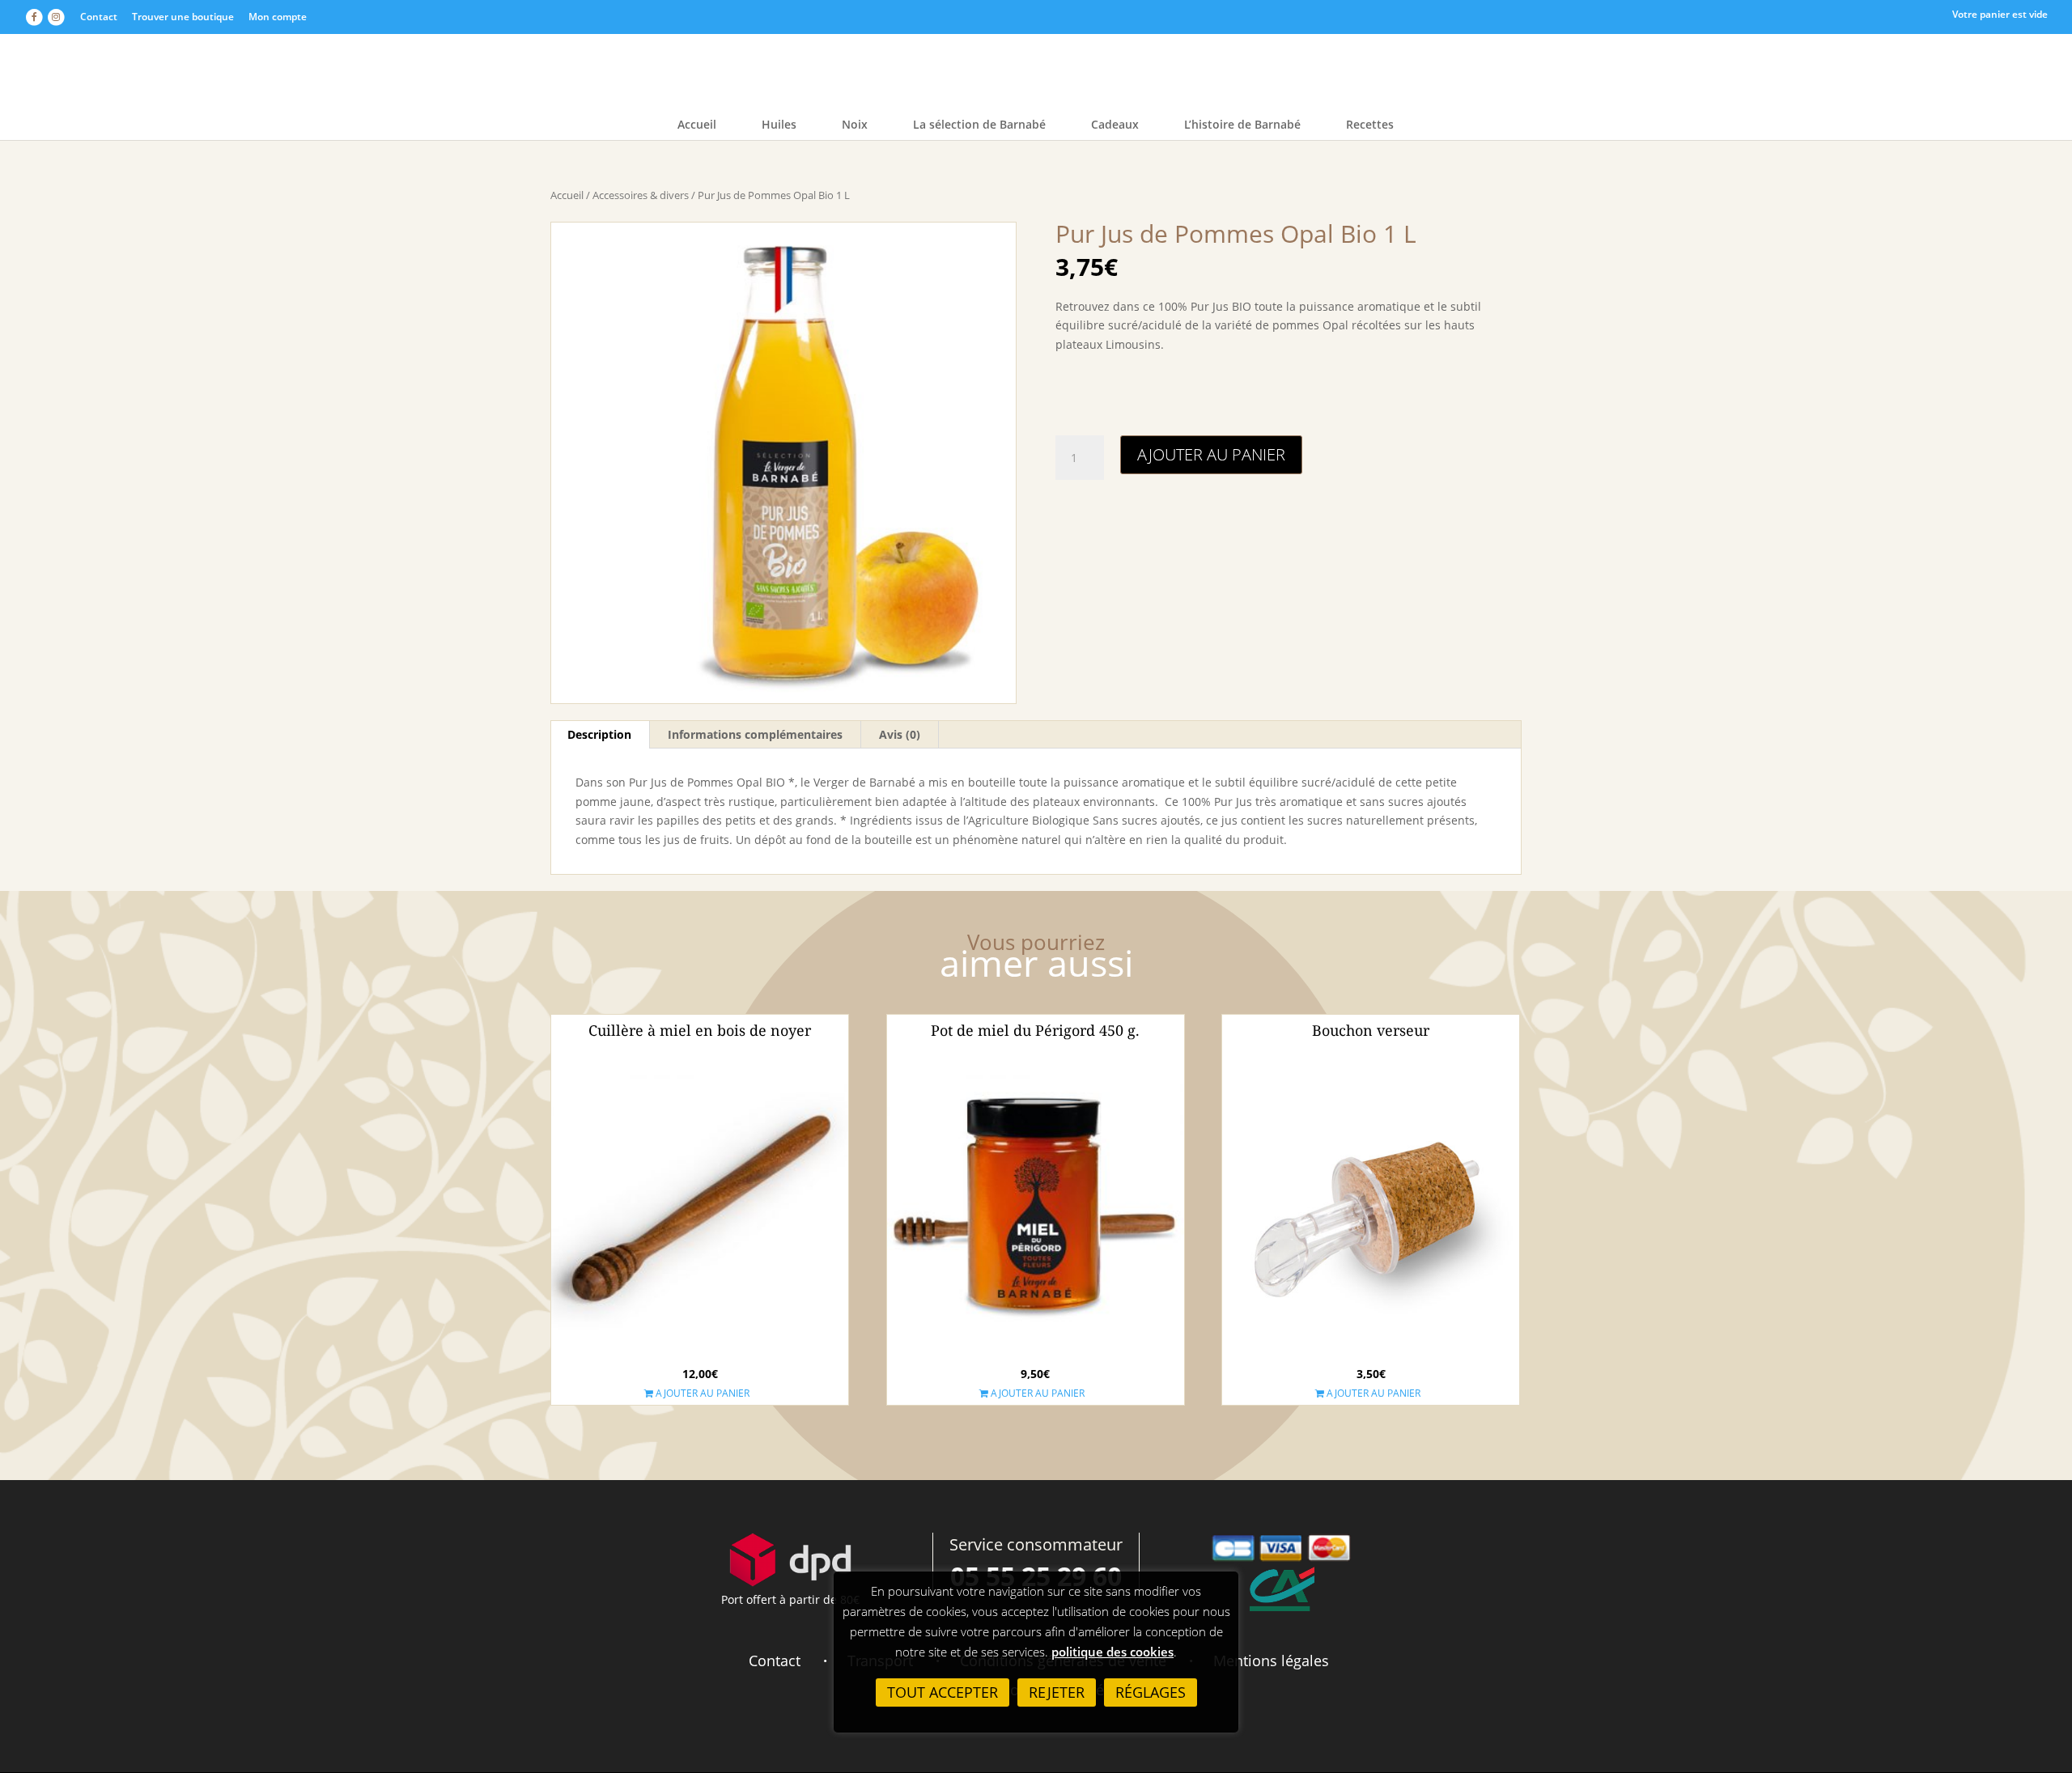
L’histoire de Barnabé (1242, 125)
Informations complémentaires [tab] (755, 734)
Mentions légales (1271, 1661)
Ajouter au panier (1211, 454)
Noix (855, 125)
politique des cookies (1112, 1652)
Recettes (1370, 125)
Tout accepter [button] (943, 1692)
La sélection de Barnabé (979, 125)
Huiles (779, 125)
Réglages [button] (1151, 1692)
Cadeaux (1115, 125)
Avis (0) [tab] (900, 734)
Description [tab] (599, 734)
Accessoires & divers (641, 195)
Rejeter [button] (1057, 1692)
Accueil (697, 125)
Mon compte (278, 17)
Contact (99, 17)
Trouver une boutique (183, 17)
